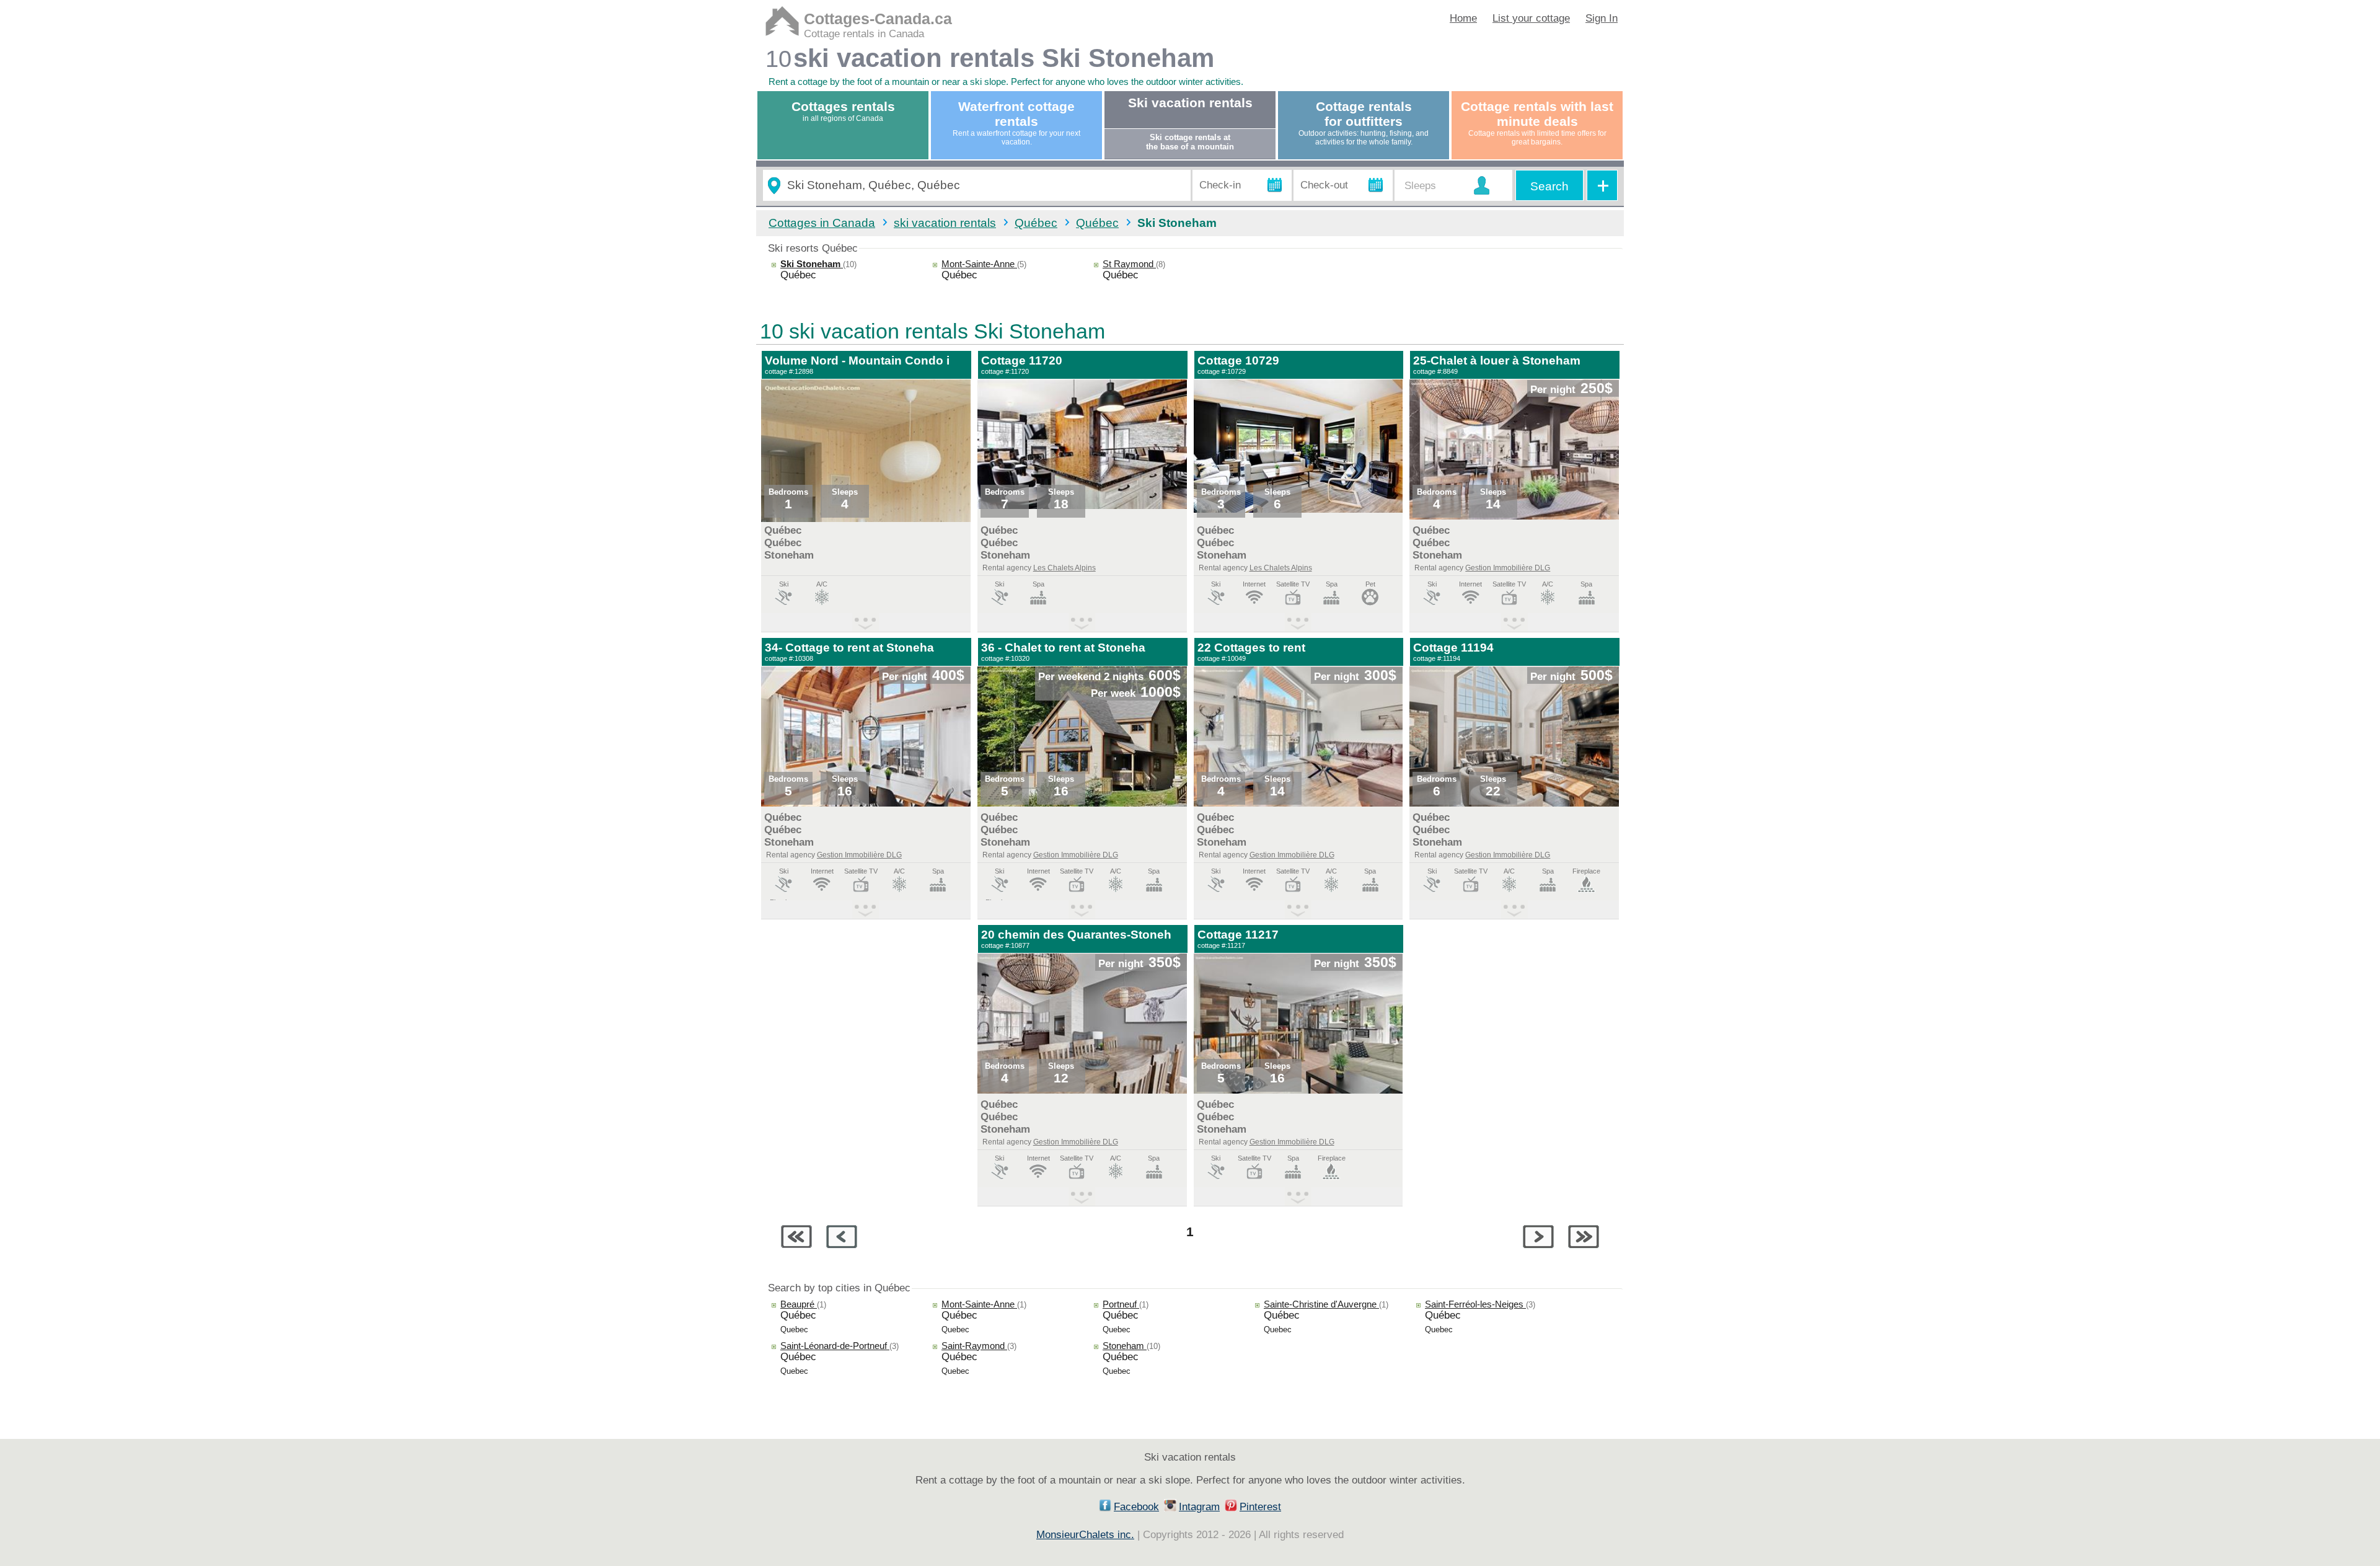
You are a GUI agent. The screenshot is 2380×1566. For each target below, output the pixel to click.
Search (1549, 186)
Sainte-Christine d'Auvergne (1321, 1304)
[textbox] (984, 186)
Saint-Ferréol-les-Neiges (1475, 1304)
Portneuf (1121, 1304)
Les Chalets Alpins (1064, 568)
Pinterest (1260, 1507)
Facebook (1136, 1507)
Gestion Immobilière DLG (1508, 568)
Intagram (1199, 1507)
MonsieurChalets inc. (1085, 1535)
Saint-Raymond (974, 1346)
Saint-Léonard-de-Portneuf (835, 1346)
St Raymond (1129, 264)
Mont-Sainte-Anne (979, 264)
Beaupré (799, 1304)
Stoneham (1125, 1346)
